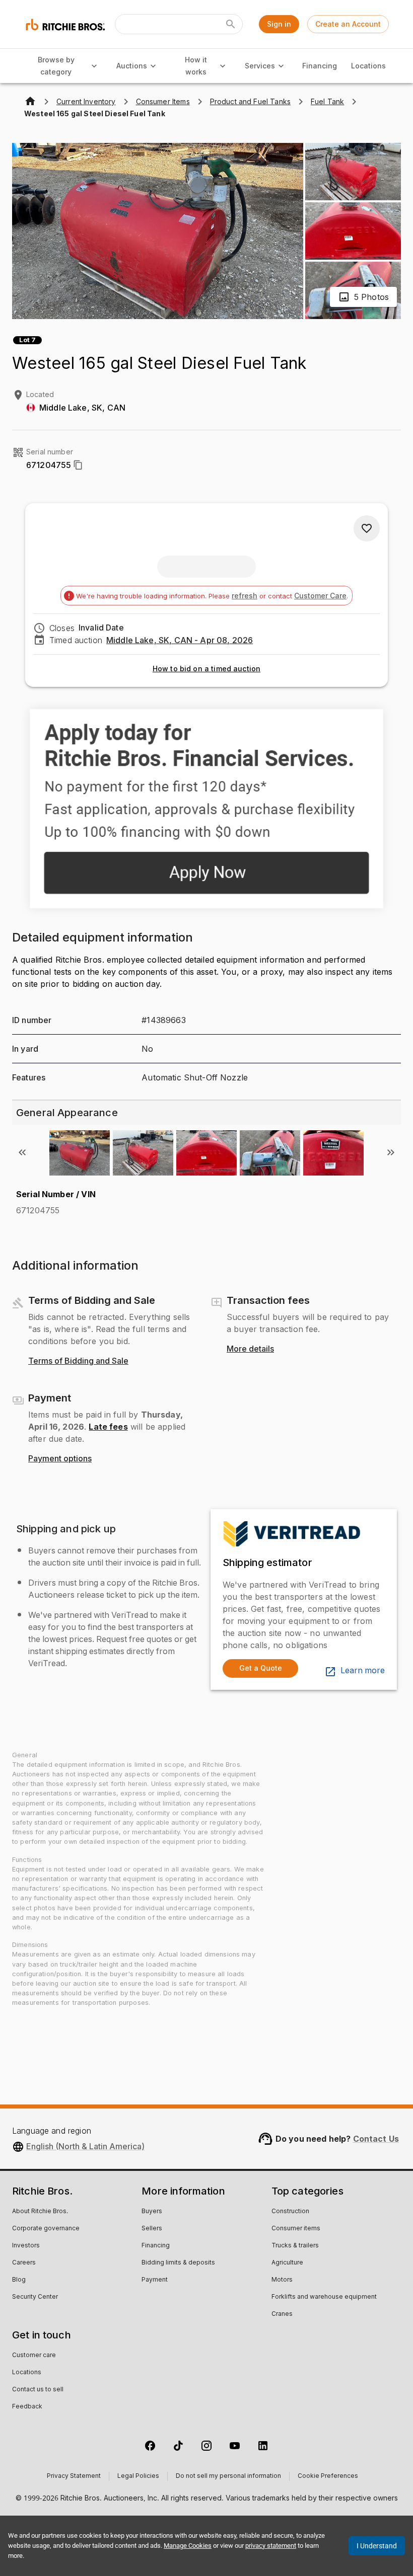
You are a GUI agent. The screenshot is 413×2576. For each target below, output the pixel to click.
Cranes (282, 2314)
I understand (377, 2546)
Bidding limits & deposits (178, 2263)
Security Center (35, 2297)
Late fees (108, 1427)
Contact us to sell (38, 2390)
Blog (19, 2280)
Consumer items (296, 2229)
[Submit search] (231, 24)
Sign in (279, 24)
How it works (196, 66)
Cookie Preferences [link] (328, 2476)
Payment (155, 2280)
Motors (282, 2280)
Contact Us (376, 2139)
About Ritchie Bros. (40, 2212)
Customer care (34, 2356)
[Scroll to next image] (391, 1152)
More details (250, 1349)
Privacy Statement (74, 2476)
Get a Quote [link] (261, 1668)
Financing (320, 66)
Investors (26, 2246)
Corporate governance (46, 2229)
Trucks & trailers (295, 2246)
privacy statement (271, 2546)
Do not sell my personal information (228, 2476)
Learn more (363, 1671)
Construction (290, 2212)
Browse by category (56, 66)
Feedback (27, 2407)
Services (260, 66)
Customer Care (320, 596)
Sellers (152, 2229)
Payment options (60, 1459)
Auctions (132, 66)
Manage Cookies (188, 2546)
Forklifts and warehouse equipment (324, 2297)
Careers (24, 2263)
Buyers (152, 2212)
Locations (368, 66)
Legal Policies (138, 2476)
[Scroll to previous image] (22, 1152)
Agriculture (287, 2263)
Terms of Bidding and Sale (78, 1361)
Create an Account (348, 24)
